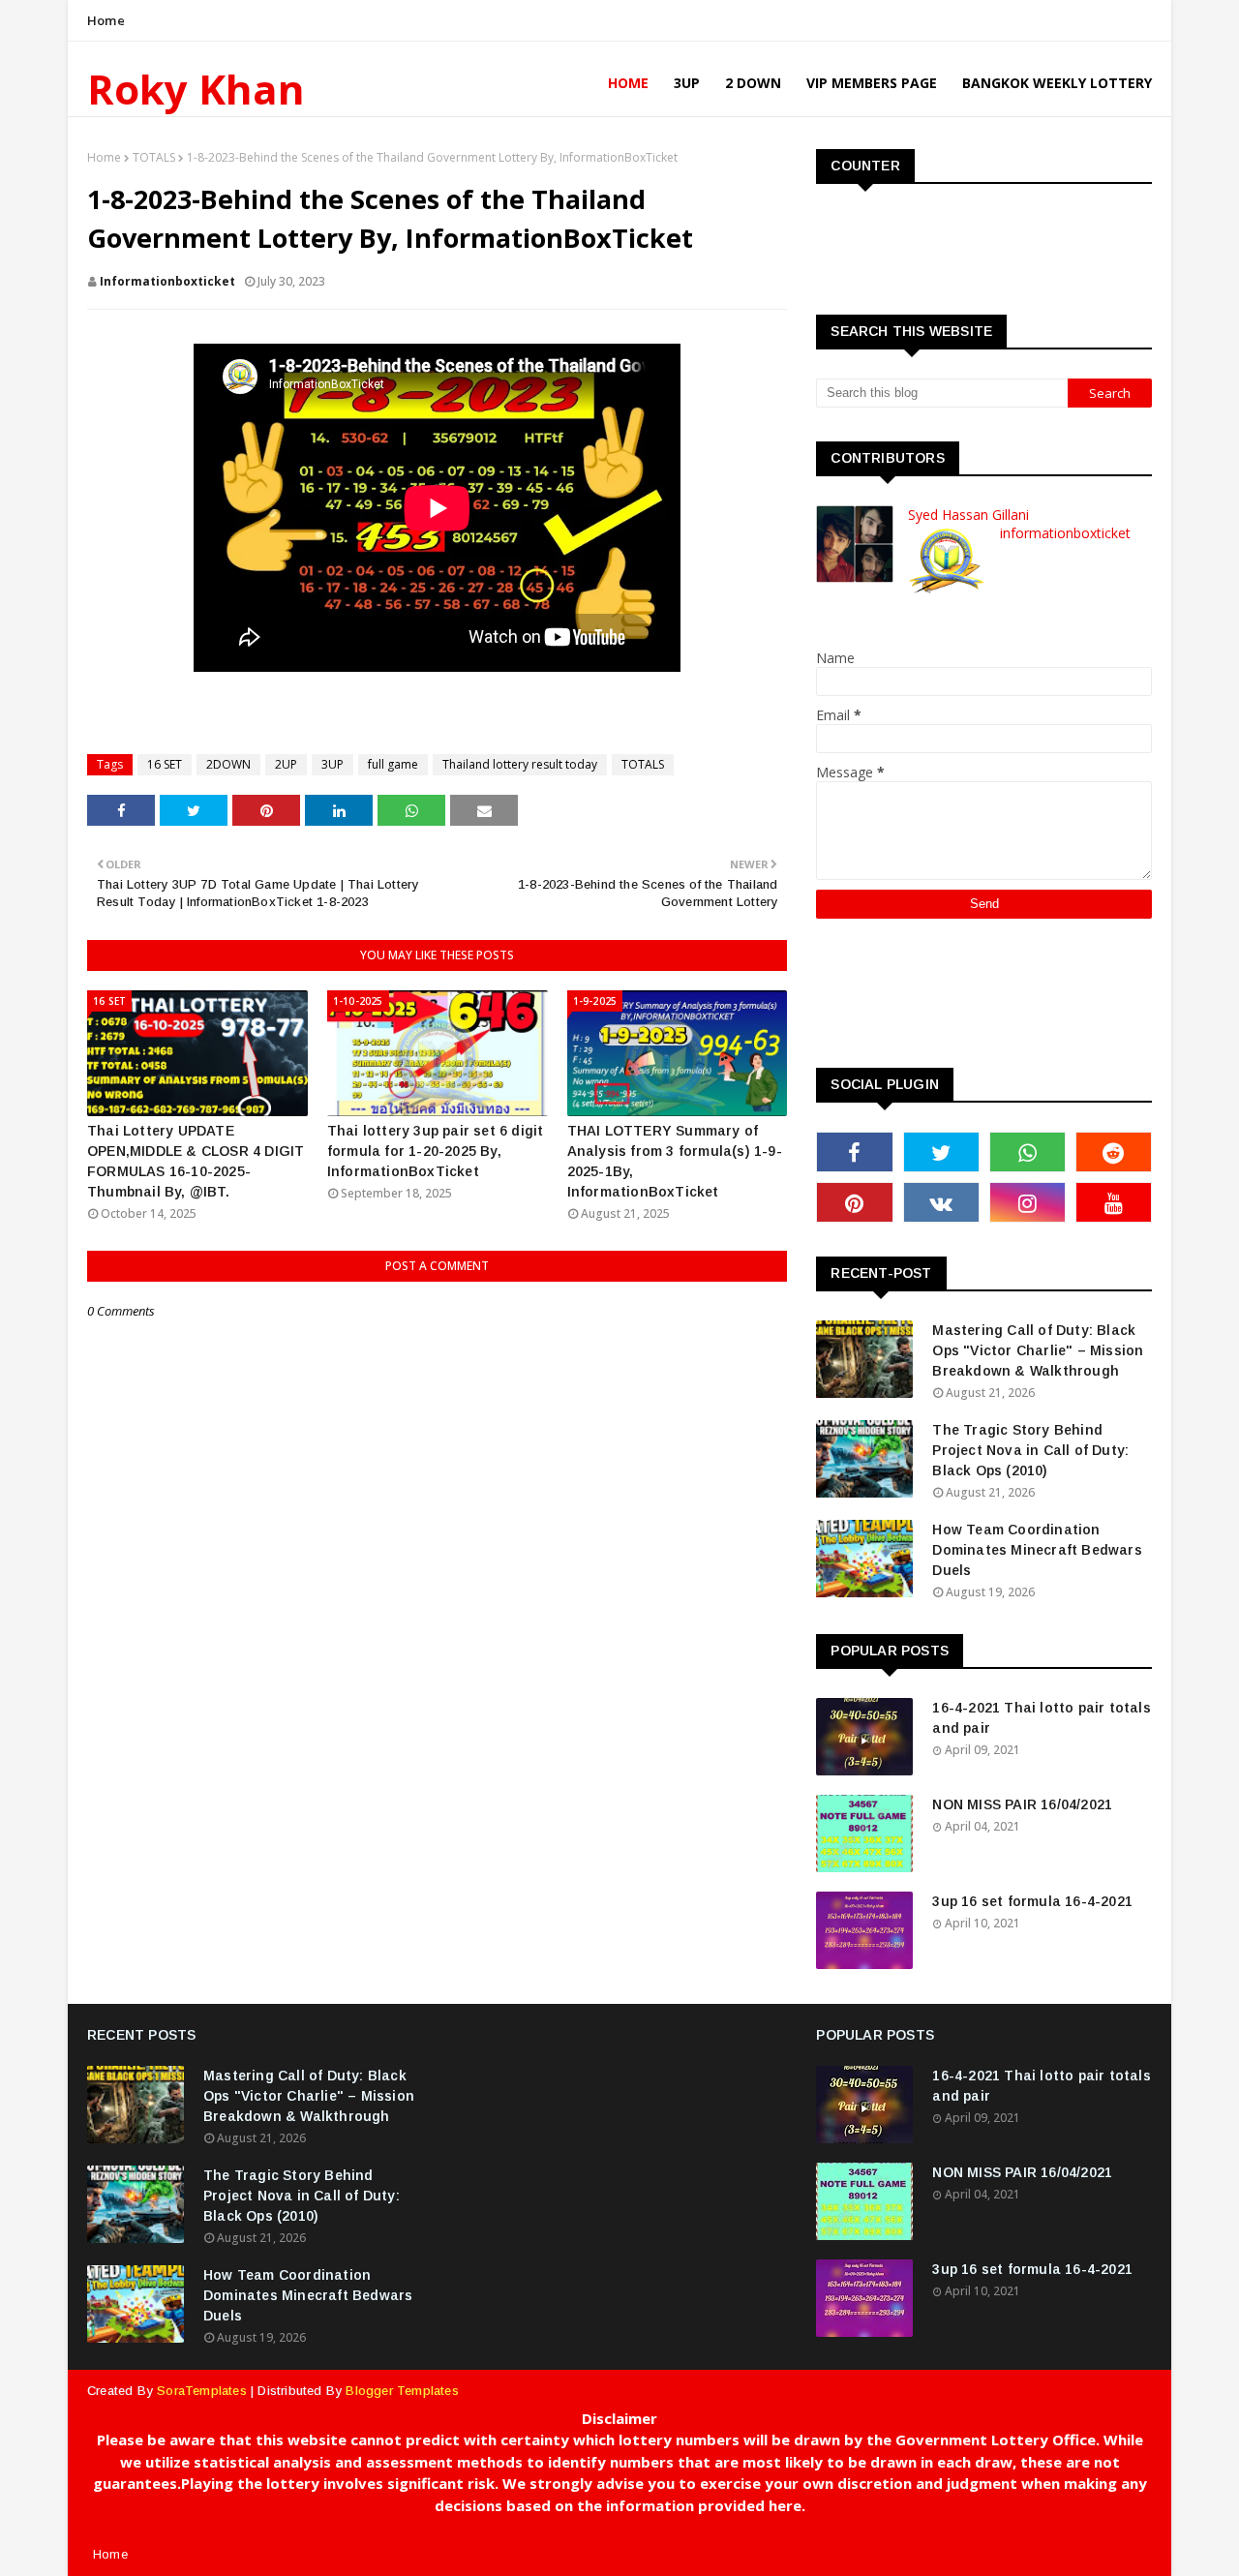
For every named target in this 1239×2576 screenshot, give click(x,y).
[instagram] (1027, 1202)
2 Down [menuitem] (753, 83)
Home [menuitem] (628, 83)
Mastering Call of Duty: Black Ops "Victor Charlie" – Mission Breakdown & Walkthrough (1038, 1350)
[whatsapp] (1027, 1152)
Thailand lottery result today (520, 764)
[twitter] (941, 1152)
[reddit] (1114, 1152)
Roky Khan (196, 89)
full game (393, 764)
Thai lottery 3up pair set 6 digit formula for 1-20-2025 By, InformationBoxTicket (436, 1151)
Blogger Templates (402, 2391)
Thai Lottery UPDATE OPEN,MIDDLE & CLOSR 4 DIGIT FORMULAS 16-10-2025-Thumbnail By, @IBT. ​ (196, 1161)
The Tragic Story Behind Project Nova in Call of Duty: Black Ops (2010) (1030, 1450)
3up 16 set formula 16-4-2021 (1032, 1901)
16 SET (165, 764)
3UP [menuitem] (687, 83)
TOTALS (154, 157)
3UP (332, 764)
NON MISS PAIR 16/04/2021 (1022, 1804)
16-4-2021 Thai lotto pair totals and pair (1041, 1718)
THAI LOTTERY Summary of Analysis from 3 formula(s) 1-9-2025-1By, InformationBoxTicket (675, 1161)
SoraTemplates (202, 2391)
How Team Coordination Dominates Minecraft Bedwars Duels (1037, 1550)
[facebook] (854, 1152)
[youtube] (1114, 1202)
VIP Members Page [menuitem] (872, 83)
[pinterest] (854, 1202)
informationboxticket (167, 281)
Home (106, 20)
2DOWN (228, 764)
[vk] (941, 1202)
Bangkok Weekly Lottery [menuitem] (1057, 83)
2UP (286, 764)
